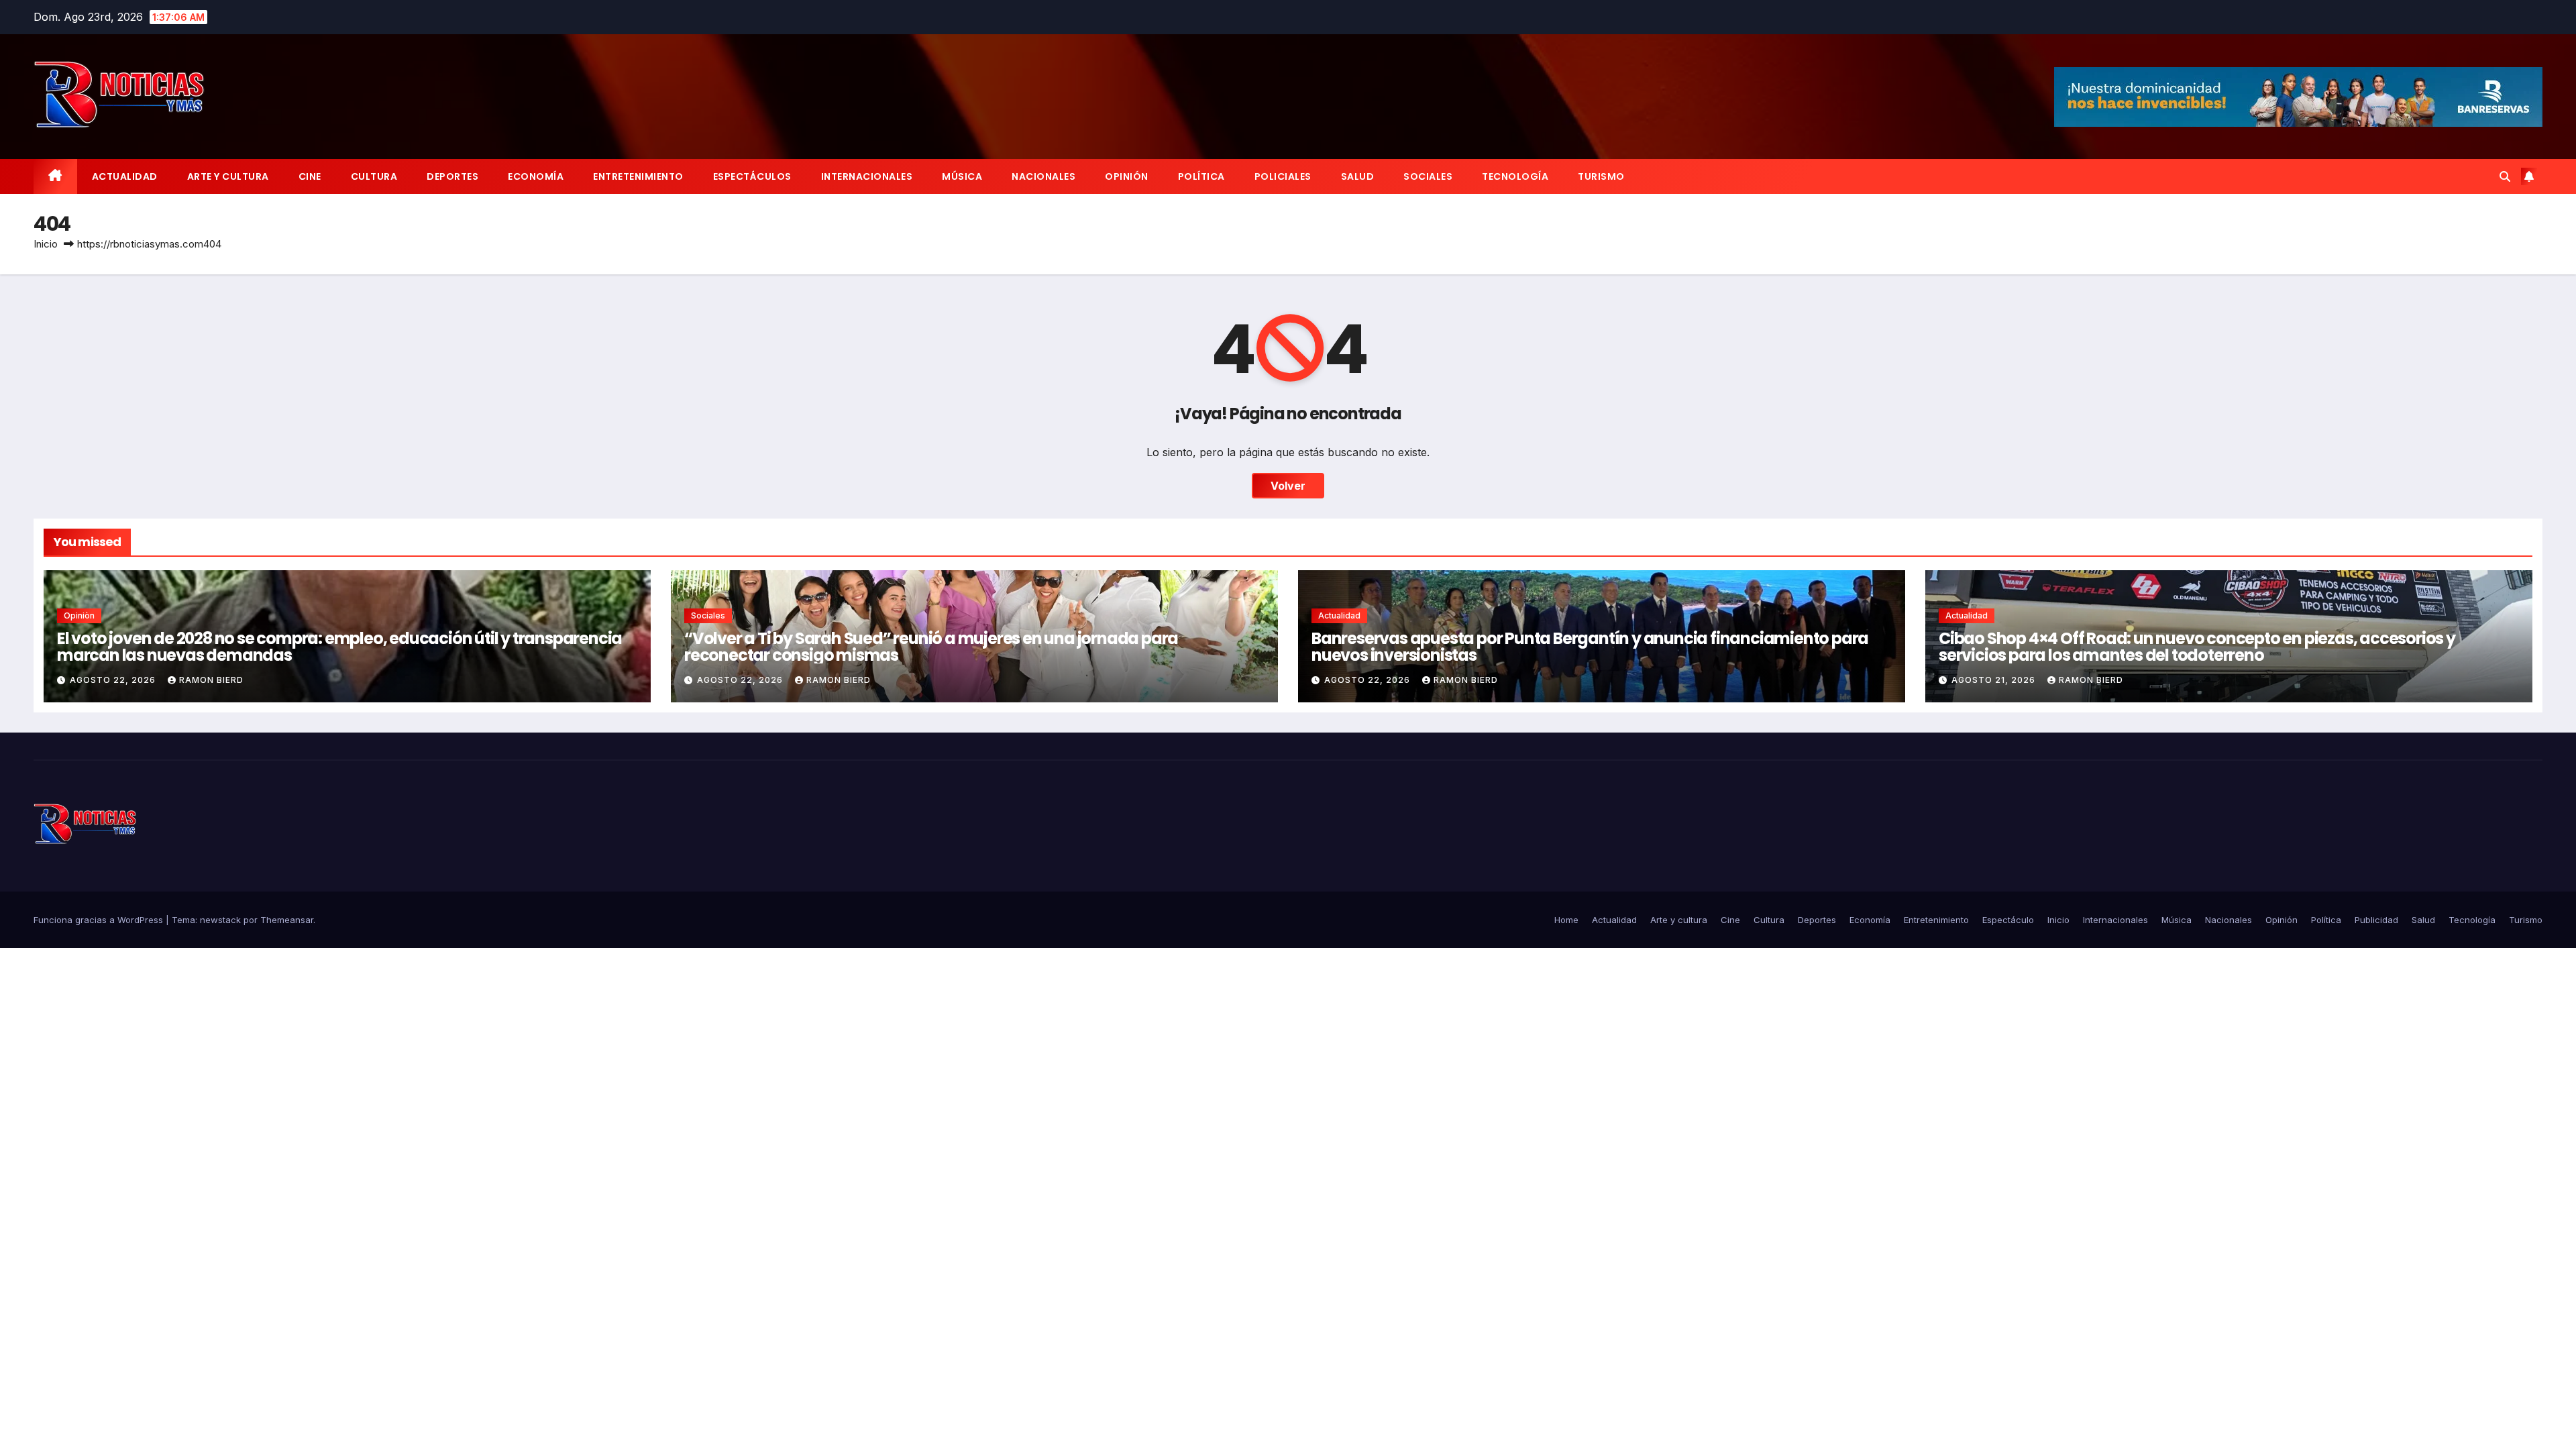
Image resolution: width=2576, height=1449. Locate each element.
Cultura (374, 176)
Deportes (452, 176)
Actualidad (125, 176)
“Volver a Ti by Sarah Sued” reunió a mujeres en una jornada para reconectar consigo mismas (931, 647)
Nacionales (1043, 176)
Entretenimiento (638, 176)
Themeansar (287, 920)
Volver (1288, 486)
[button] (2505, 176)
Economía (536, 176)
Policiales (1283, 176)
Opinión (1127, 176)
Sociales (1428, 176)
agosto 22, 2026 (114, 680)
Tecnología (1515, 176)
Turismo (1601, 176)
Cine (310, 176)
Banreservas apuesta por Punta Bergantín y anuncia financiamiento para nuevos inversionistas (1590, 647)
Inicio (46, 244)
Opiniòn (79, 615)
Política (1201, 176)
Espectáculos (752, 176)
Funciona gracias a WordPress (100, 920)
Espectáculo (2008, 920)
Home (1566, 920)
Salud (1358, 176)
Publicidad (2376, 920)
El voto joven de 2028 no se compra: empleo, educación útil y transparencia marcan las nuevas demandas (339, 647)
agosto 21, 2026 (1995, 680)
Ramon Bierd (211, 680)
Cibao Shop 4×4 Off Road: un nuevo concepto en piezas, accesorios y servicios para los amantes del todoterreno (2197, 647)
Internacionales (867, 176)
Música (962, 176)
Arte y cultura (228, 176)
